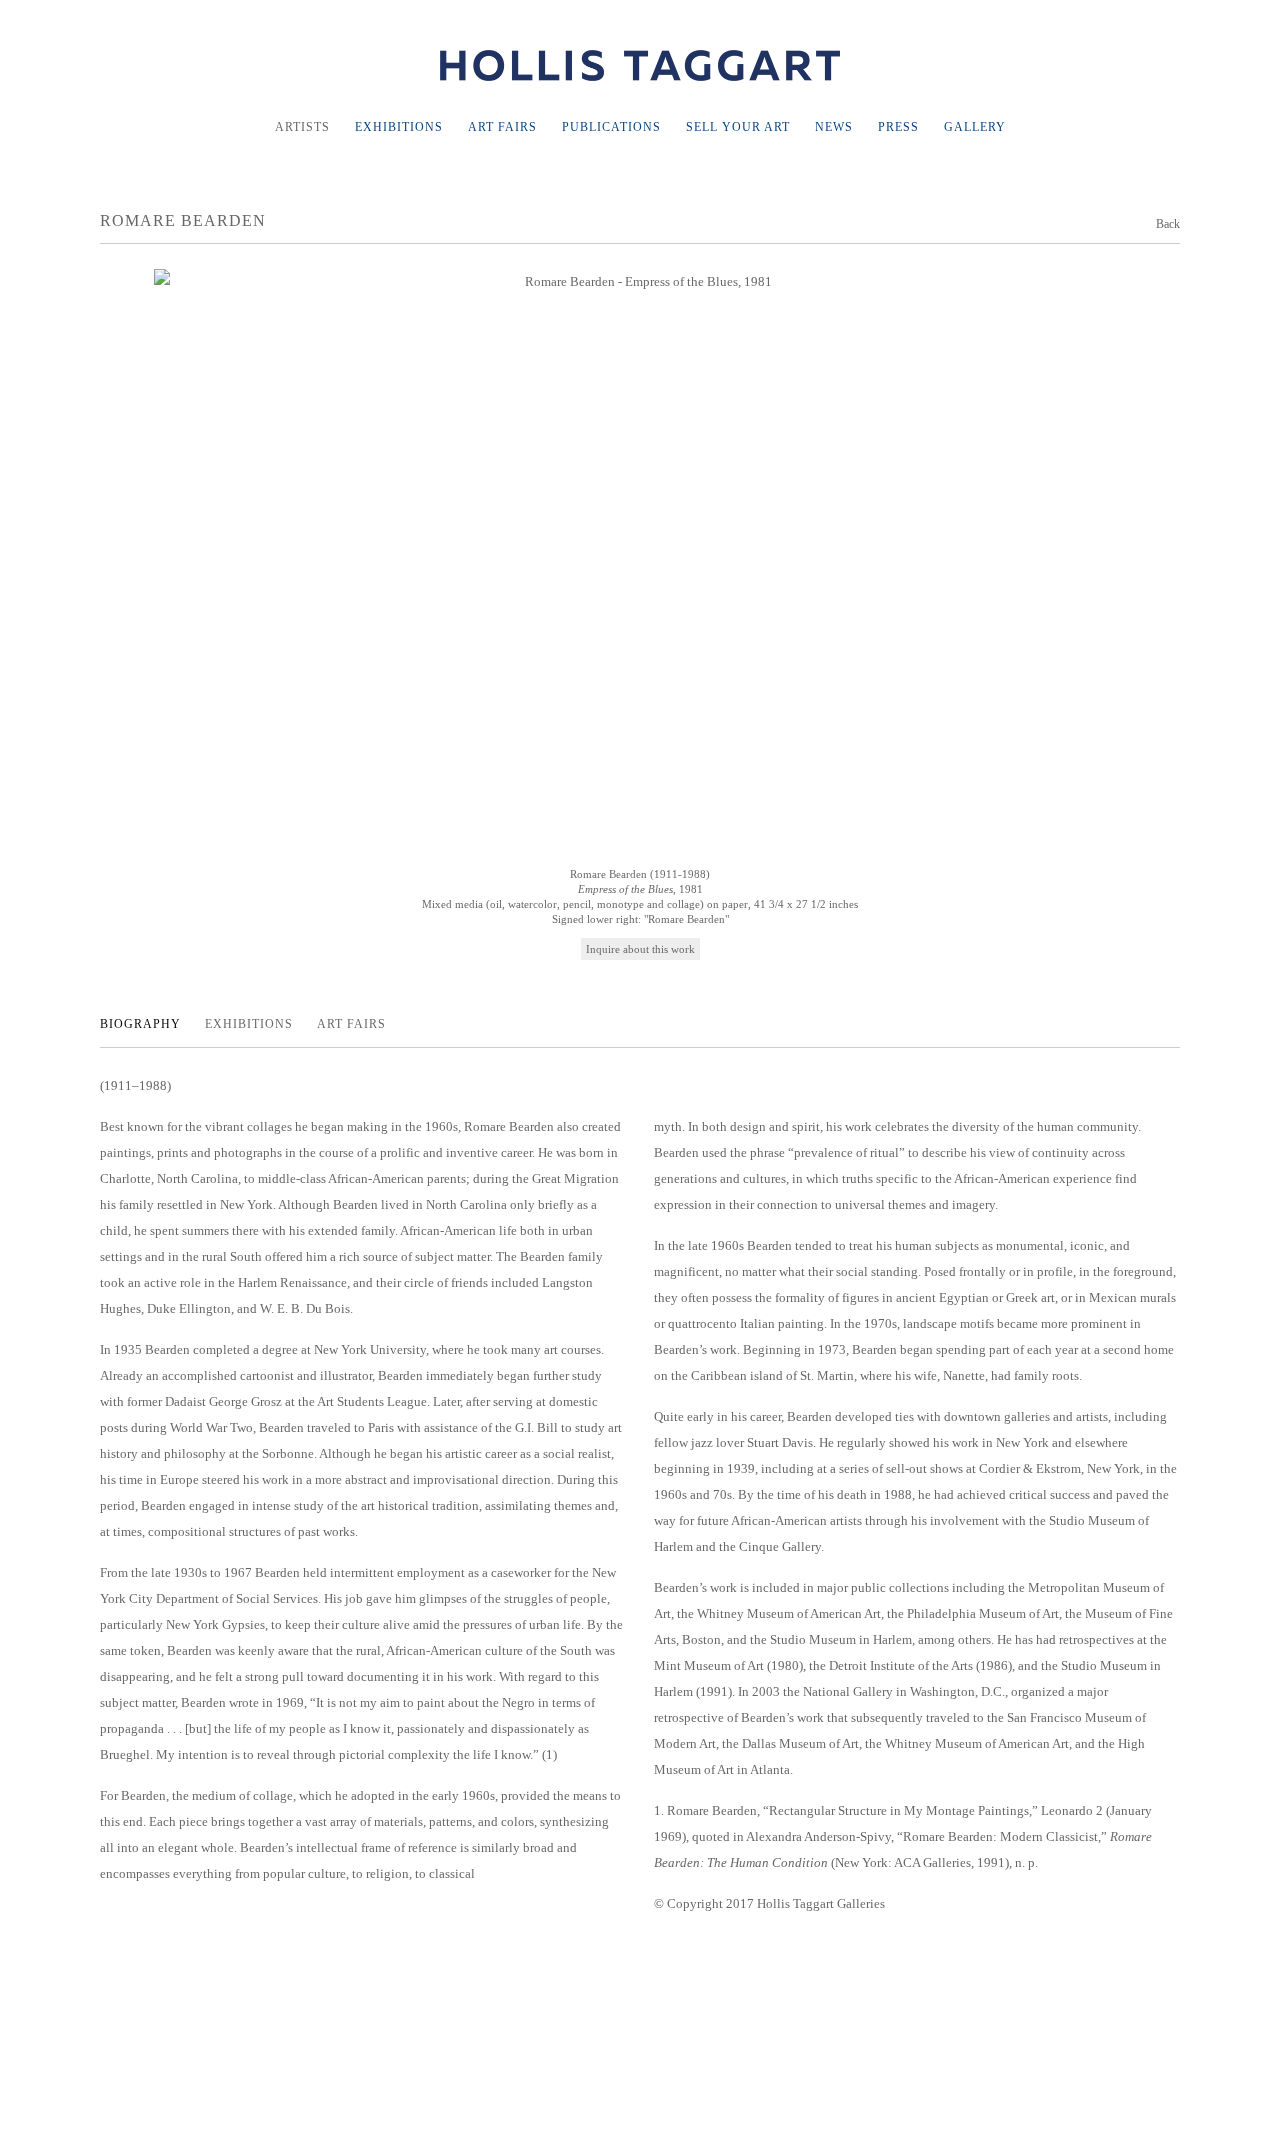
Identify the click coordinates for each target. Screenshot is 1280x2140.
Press (898, 127)
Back (1168, 224)
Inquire (604, 949)
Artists (302, 127)
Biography (142, 1024)
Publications (611, 127)
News (834, 127)
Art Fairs (502, 127)
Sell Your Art (738, 127)
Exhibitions (399, 127)
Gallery (975, 127)
